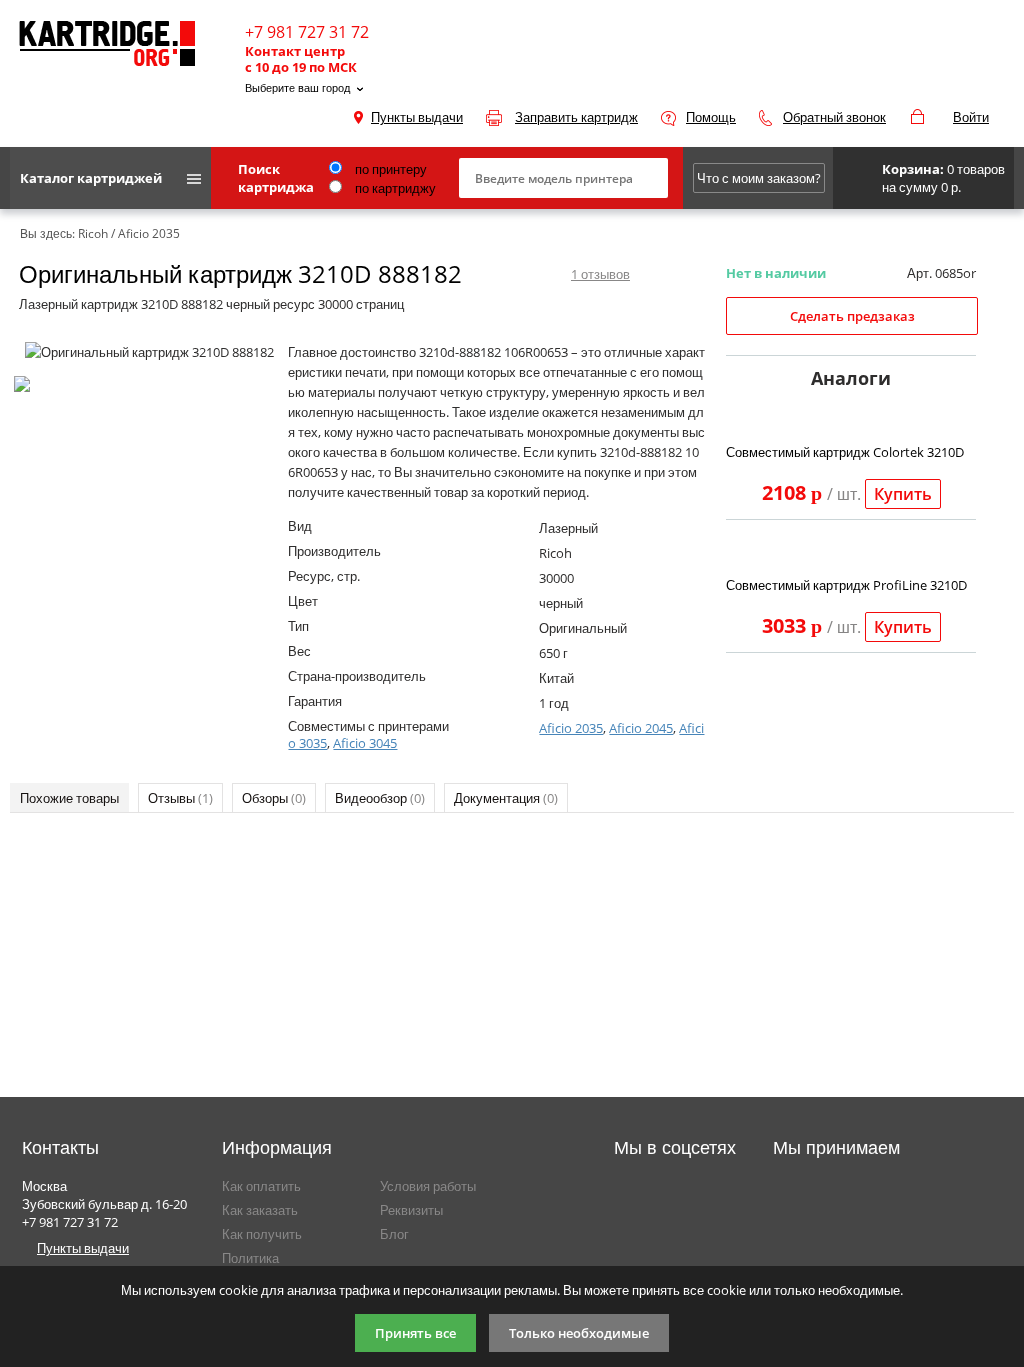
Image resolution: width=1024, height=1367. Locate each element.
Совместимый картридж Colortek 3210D (845, 452)
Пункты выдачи (417, 117)
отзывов (600, 274)
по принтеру (389, 169)
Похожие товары (69, 798)
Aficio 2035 (571, 728)
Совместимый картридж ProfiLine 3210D (846, 585)
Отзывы (180, 798)
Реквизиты (411, 1210)
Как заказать (260, 1210)
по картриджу (394, 188)
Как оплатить (261, 1186)
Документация (506, 798)
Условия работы (428, 1186)
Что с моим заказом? (759, 178)
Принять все (415, 1333)
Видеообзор (380, 798)
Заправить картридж (576, 117)
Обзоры (274, 798)
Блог (394, 1234)
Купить (903, 494)
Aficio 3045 (365, 743)
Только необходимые (579, 1333)
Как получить (262, 1234)
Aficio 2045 (641, 728)
